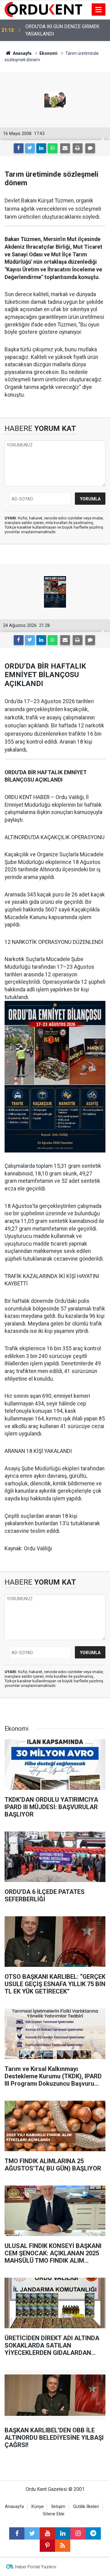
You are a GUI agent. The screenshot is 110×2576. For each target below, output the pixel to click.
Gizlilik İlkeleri (86, 2507)
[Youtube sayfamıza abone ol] (47, 2533)
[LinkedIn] (41, 148)
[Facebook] (19, 148)
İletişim (58, 2507)
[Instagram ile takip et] (78, 2533)
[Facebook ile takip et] (17, 2533)
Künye (38, 2507)
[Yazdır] (78, 148)
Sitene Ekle (54, 2514)
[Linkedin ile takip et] (63, 2533)
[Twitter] (30, 148)
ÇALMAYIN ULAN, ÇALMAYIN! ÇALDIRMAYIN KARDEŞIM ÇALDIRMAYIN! (57, 31)
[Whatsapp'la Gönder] (53, 148)
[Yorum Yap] (90, 148)
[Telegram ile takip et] (93, 2533)
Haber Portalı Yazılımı (36, 2567)
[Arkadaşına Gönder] (65, 148)
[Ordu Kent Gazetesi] (43, 9)
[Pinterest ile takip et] (47, 2546)
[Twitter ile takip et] (32, 2533)
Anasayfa (14, 2507)
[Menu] (99, 10)
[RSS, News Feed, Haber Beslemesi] (63, 2546)
